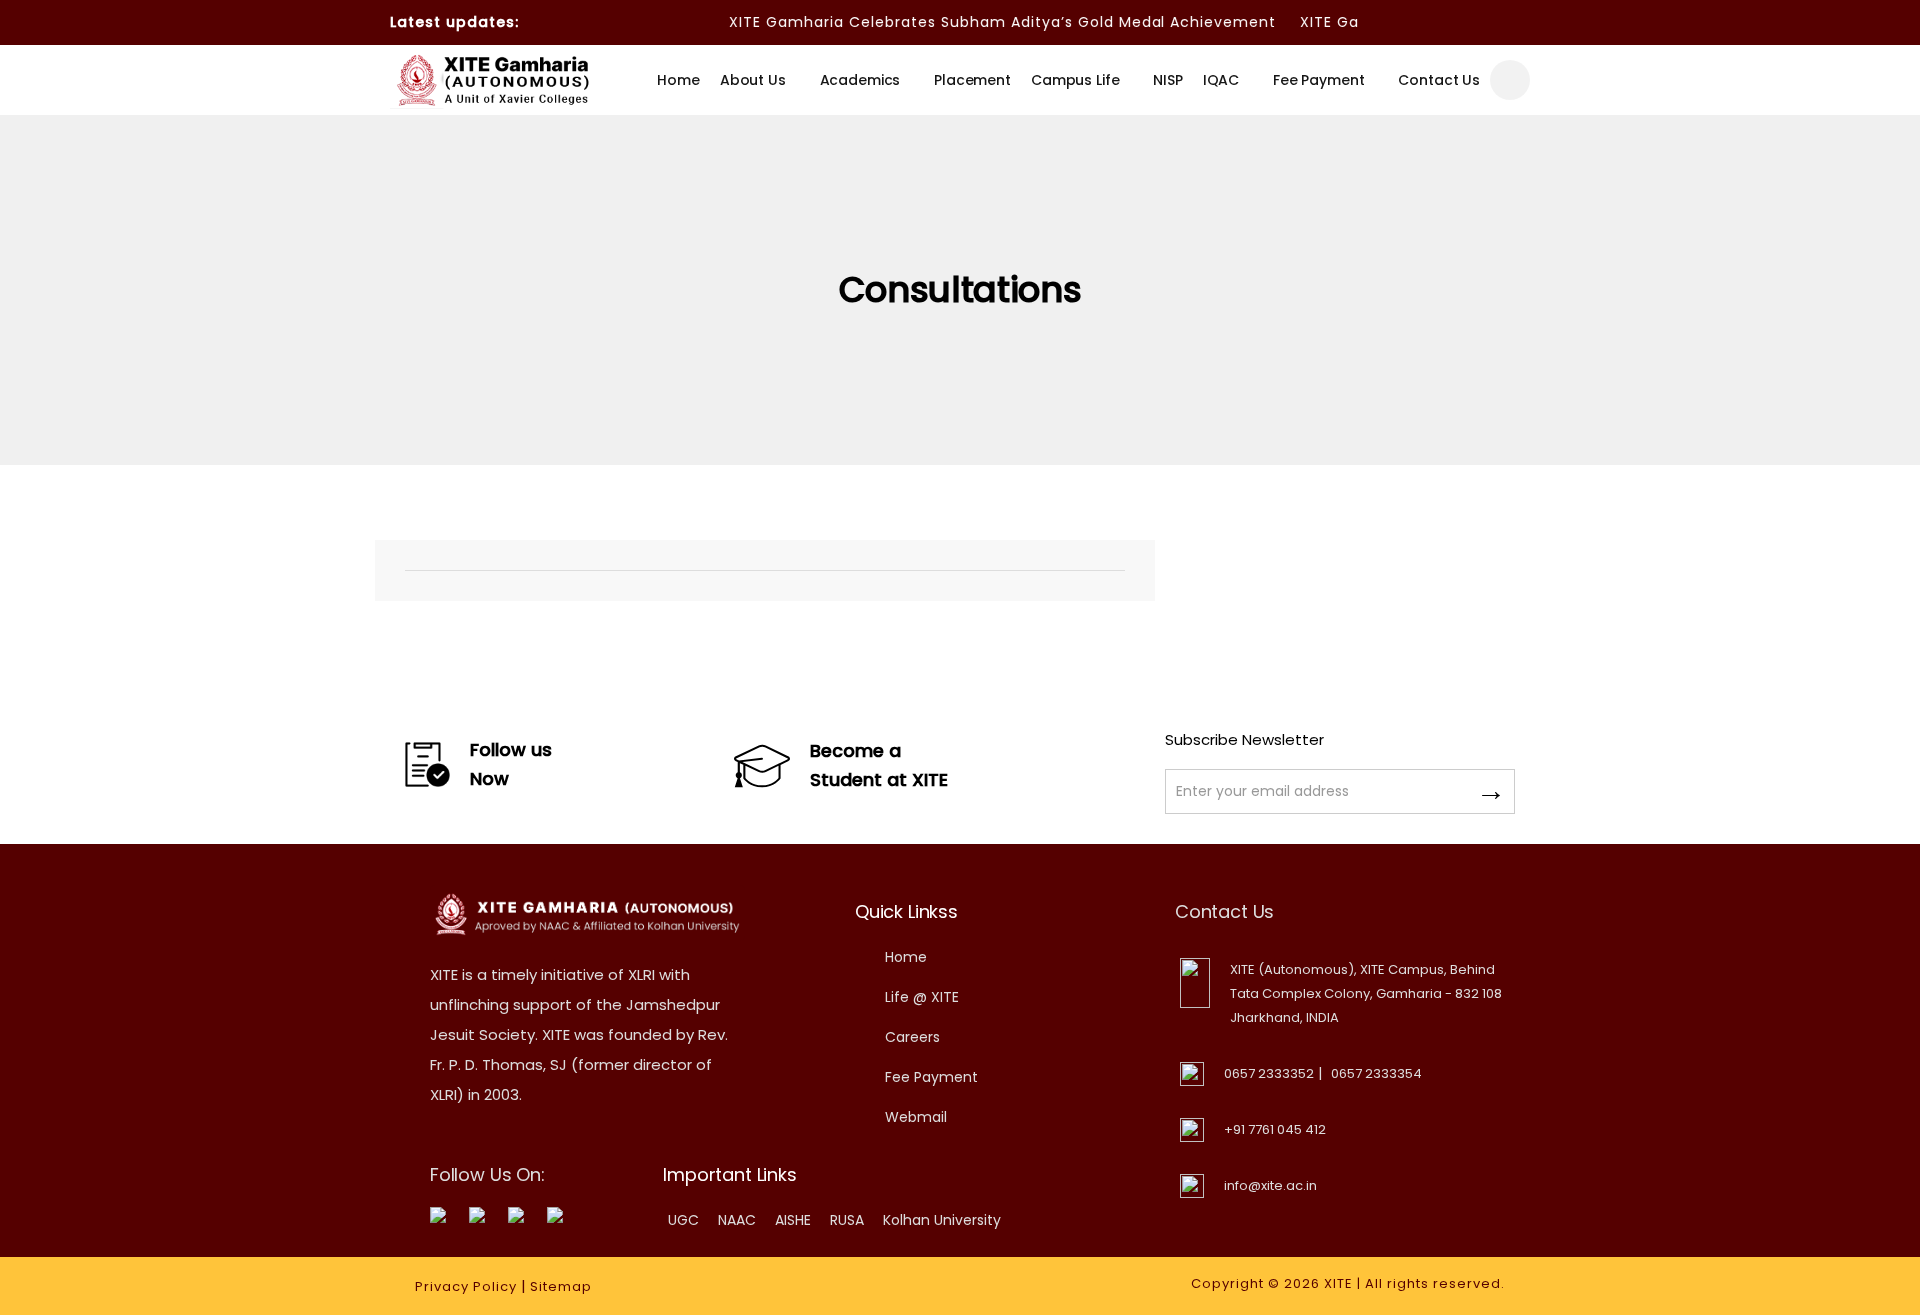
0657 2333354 (1376, 1073)
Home (678, 80)
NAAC (737, 1220)
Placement (972, 80)
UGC (683, 1220)
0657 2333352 (1269, 1073)
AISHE (793, 1220)
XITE (1338, 1283)
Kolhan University (942, 1220)
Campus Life (1075, 80)
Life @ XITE (922, 997)
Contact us (1439, 80)
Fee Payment (1318, 80)
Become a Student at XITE (879, 765)
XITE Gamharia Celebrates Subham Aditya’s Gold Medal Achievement (982, 22)
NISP (1167, 80)
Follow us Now (511, 764)
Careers (912, 1037)
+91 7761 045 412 (1275, 1129)
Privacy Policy (466, 1286)
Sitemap (561, 1286)
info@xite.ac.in (1270, 1185)
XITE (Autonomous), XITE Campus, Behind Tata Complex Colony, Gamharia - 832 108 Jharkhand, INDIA (1366, 993)
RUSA (847, 1220)
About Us (753, 80)
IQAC (1221, 80)
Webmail (916, 1117)
